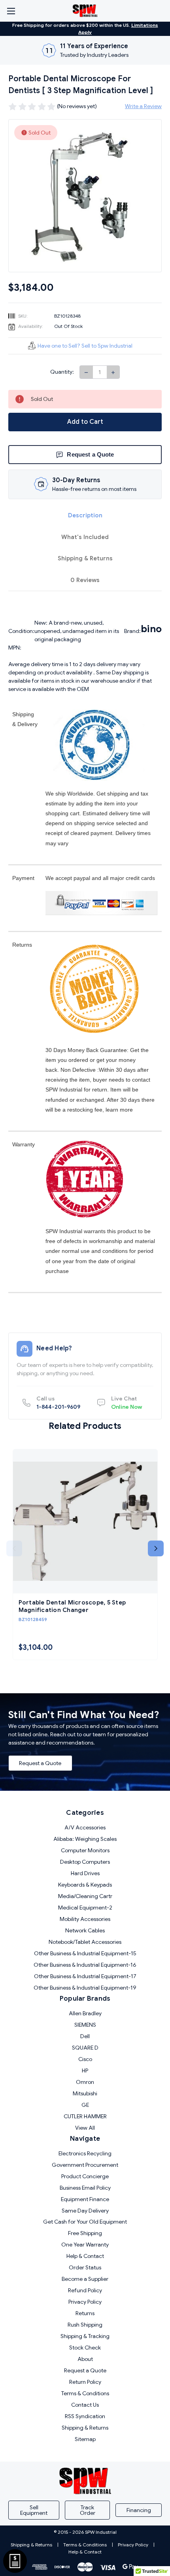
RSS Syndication (85, 2416)
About (85, 2359)
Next (156, 1548)
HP (85, 2071)
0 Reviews (85, 580)
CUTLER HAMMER (85, 2116)
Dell (85, 2036)
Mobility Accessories (85, 1919)
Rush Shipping (85, 2325)
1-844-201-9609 (58, 1403)
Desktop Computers (85, 1862)
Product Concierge (85, 2176)
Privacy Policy (85, 2302)
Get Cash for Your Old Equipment (85, 2222)
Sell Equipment (34, 2510)
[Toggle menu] (11, 11)
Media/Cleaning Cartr (85, 1896)
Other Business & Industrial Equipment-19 (85, 1988)
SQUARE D (85, 2048)
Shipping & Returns (85, 558)
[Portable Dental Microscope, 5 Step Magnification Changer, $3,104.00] (85, 1521)
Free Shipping (85, 2233)
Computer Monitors (85, 1850)
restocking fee (85, 1110)
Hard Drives (85, 1873)
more (126, 1110)
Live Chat (127, 1403)
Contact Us (85, 2405)
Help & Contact (85, 2256)
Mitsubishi (85, 2093)
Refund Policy (85, 2290)
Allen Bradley (85, 2013)
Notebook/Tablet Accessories (85, 1942)
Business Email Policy (85, 2188)
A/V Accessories (85, 1827)
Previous (14, 1548)
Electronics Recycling (85, 2153)
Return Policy (85, 2382)
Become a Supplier (85, 2279)
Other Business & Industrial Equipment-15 (85, 1953)
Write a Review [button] (143, 106)
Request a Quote (40, 1763)
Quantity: (62, 372)
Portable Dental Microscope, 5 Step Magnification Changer (72, 1606)
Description (85, 515)
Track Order (88, 2510)
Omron (85, 2082)
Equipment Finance (85, 2199)
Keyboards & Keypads (85, 1885)
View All (85, 2128)
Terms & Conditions (85, 2393)
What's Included (85, 537)
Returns (85, 2313)
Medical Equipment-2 (85, 1908)
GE (85, 2105)
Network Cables (85, 1930)
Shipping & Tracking (85, 2336)
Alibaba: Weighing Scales (85, 1839)
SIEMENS (85, 2025)
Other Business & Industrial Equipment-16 (85, 1965)
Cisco (85, 2059)
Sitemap (85, 2439)
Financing (139, 2510)
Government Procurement (85, 2165)
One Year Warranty (85, 2245)
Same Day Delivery (85, 2211)
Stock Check (85, 2348)
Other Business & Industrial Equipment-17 (85, 1976)
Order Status (85, 2267)
